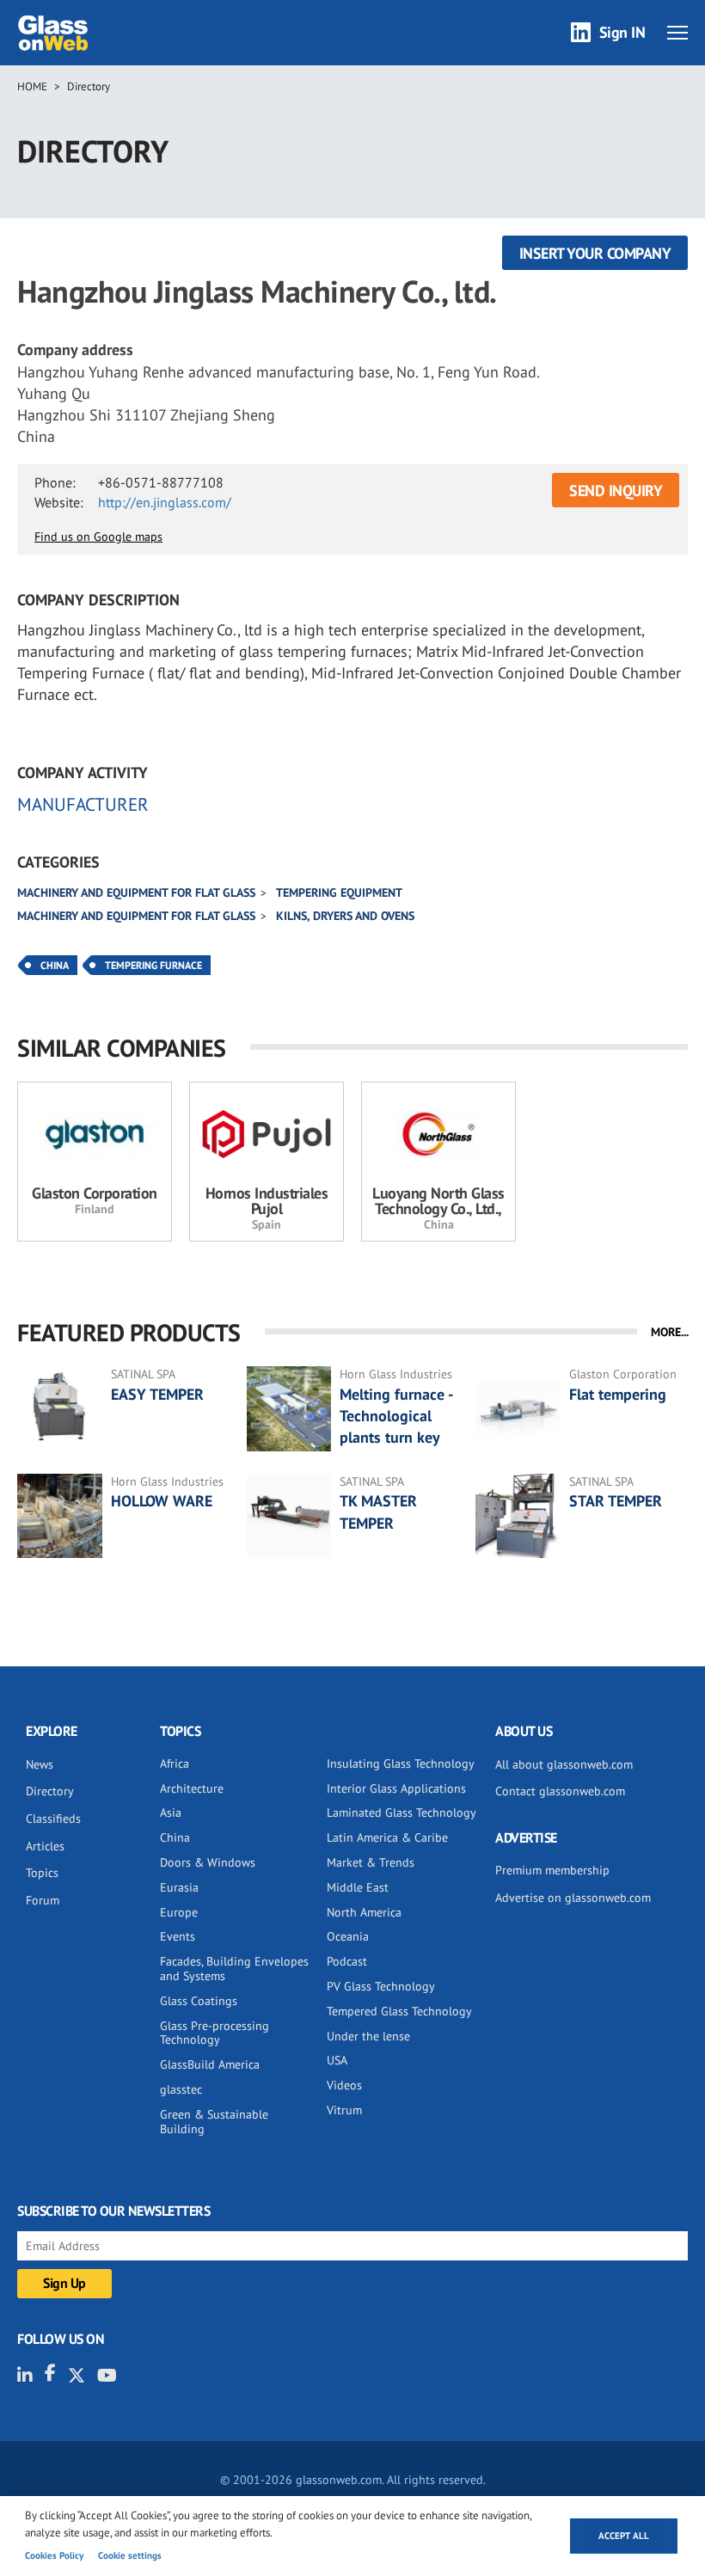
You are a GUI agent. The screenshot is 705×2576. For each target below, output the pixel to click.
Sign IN (622, 32)
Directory (89, 86)
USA (337, 2060)
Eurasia (179, 1887)
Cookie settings (130, 2555)
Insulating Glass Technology (401, 1763)
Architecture (192, 1788)
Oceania (348, 1936)
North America (364, 1912)
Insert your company (595, 253)
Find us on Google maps (98, 537)
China (55, 965)
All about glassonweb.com (564, 1764)
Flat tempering (618, 1394)
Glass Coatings (199, 2001)
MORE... (670, 1332)
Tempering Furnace (153, 965)
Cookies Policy (54, 2555)
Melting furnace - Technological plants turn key (396, 1416)
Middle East (358, 1887)
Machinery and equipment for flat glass (136, 892)
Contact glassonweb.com (560, 1791)
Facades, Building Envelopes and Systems (234, 1969)
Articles (45, 1846)
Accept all (624, 2536)
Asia (171, 1812)
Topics (42, 1873)
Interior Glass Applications (396, 1788)
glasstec (181, 2089)
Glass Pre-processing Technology (215, 2033)
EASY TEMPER (157, 1394)
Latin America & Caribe (387, 1837)
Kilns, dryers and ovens (345, 916)
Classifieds (53, 1819)
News (40, 1764)
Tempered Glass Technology (399, 2011)
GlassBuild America (210, 2064)
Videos (344, 2085)
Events (178, 1936)
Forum (43, 1900)
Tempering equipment (339, 892)
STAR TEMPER (616, 1501)
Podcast (347, 1961)
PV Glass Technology (381, 1986)
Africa (175, 1763)
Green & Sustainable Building (214, 2122)
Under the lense (368, 2036)
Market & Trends (371, 1862)
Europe (179, 1912)
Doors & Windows (208, 1862)
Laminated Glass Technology (402, 1812)
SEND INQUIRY (616, 491)
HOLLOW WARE (162, 1501)
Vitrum (344, 2110)
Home (32, 86)
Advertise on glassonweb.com (573, 1898)
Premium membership (552, 1870)
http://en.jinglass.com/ (165, 502)
